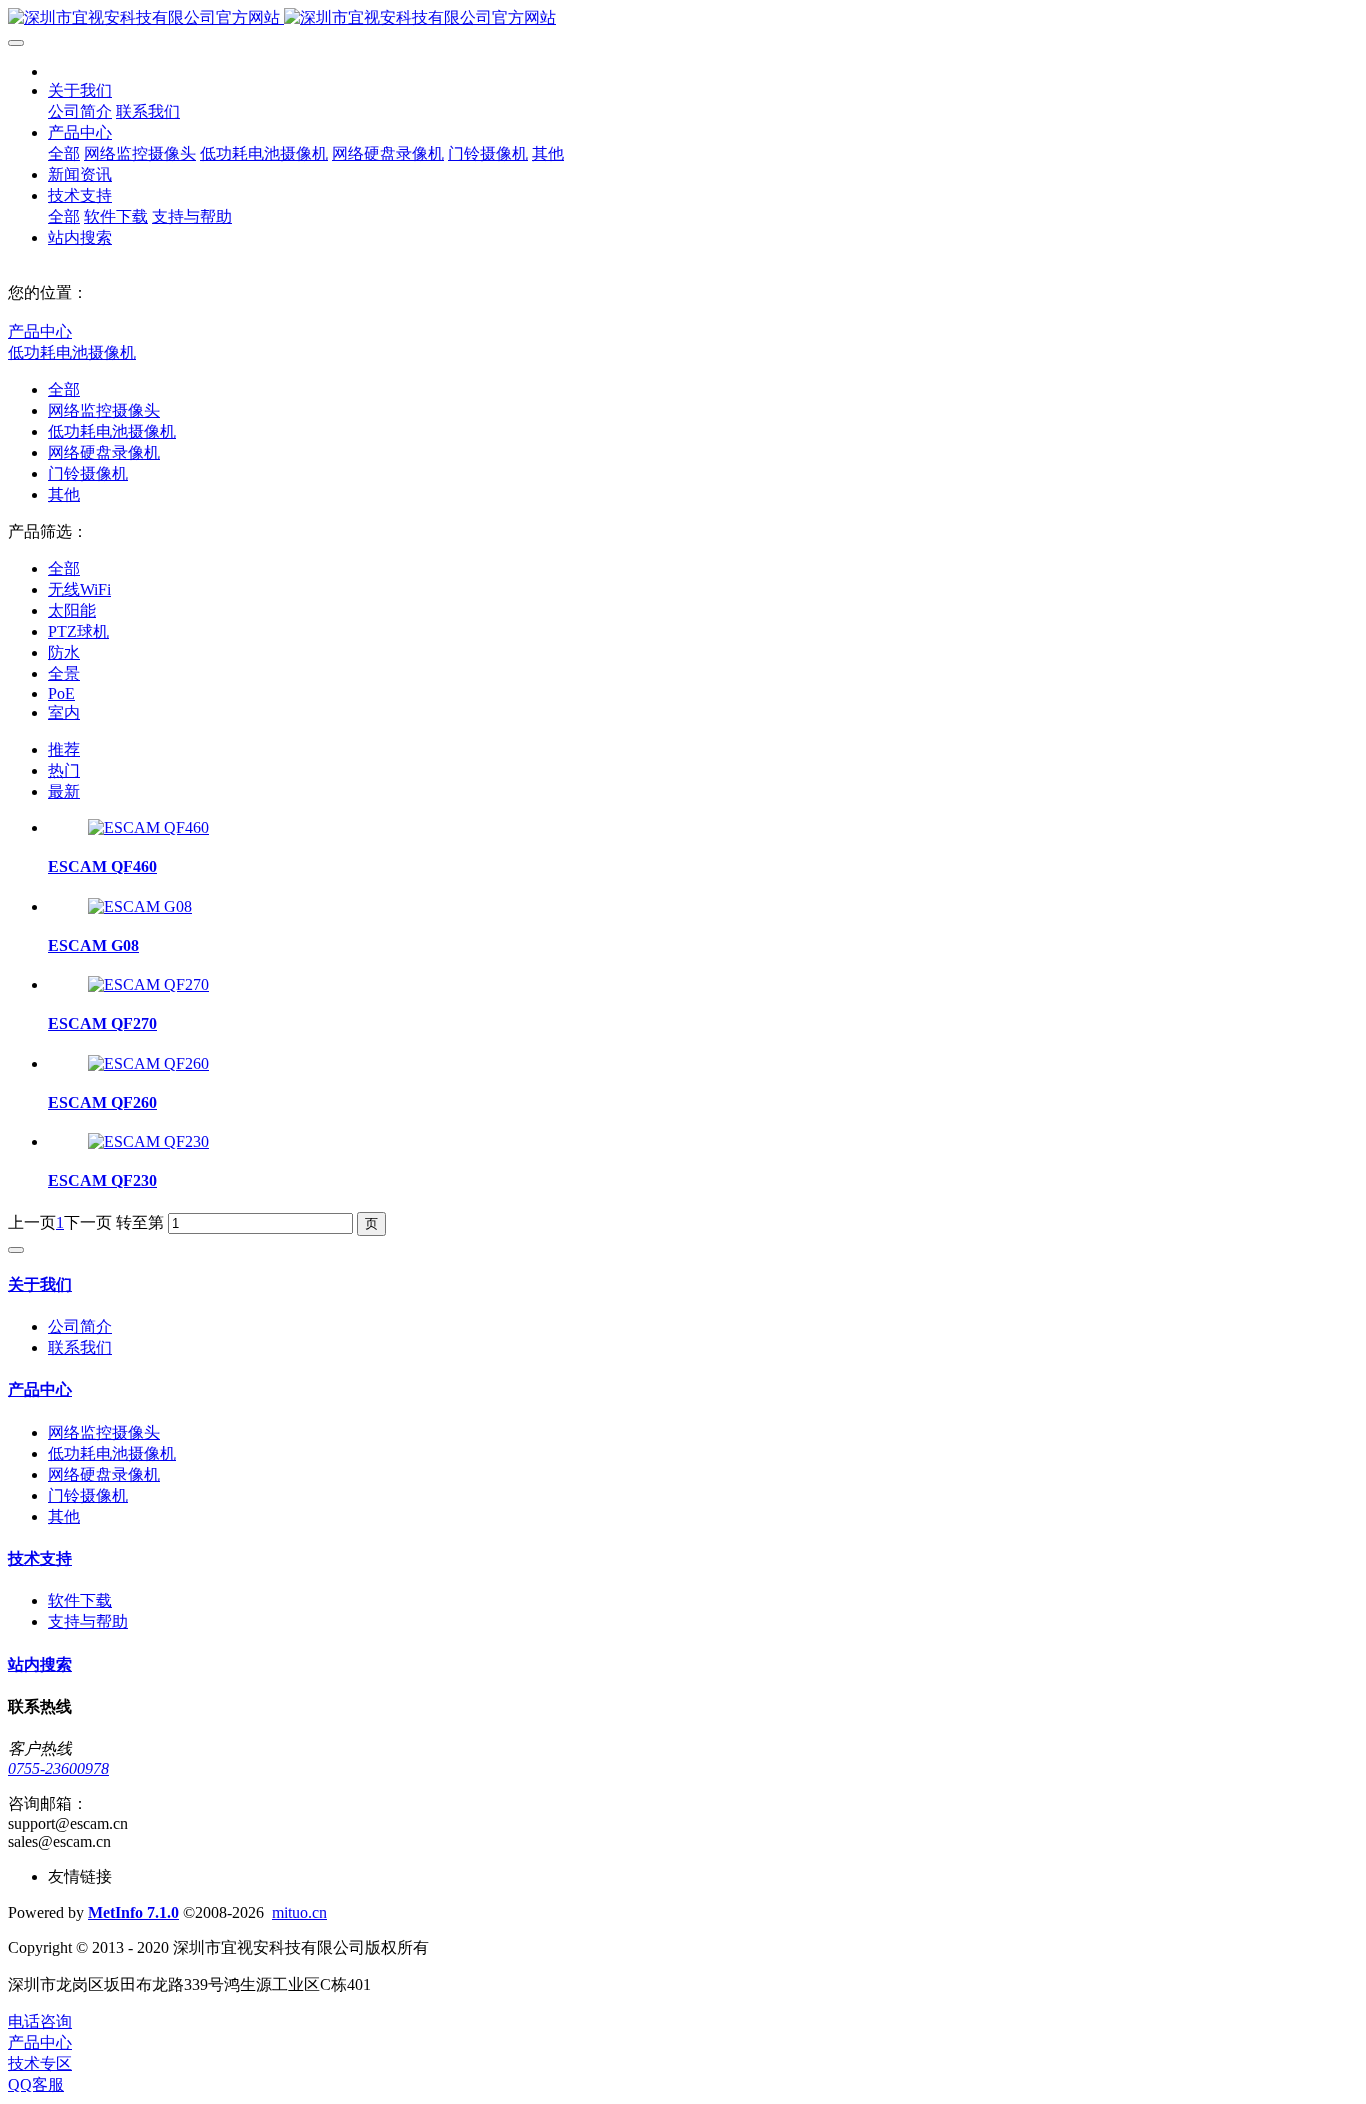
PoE (61, 693)
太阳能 (72, 610)
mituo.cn (299, 1912)
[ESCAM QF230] (148, 1141)
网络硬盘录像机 (104, 452)
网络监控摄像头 (104, 410)
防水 (64, 652)
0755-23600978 (58, 1768)
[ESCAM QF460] (148, 827)
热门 (64, 770)
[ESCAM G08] (140, 906)
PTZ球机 (78, 631)
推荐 (64, 749)
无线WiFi (79, 589)
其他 (64, 494)
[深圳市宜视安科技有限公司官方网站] (683, 18)
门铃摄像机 (88, 473)
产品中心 (40, 331)
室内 (64, 712)
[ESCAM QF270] (148, 984)
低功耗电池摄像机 (72, 352)
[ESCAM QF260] (148, 1063)
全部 (64, 153)
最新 (64, 791)
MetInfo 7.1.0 (133, 1912)
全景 (64, 673)
